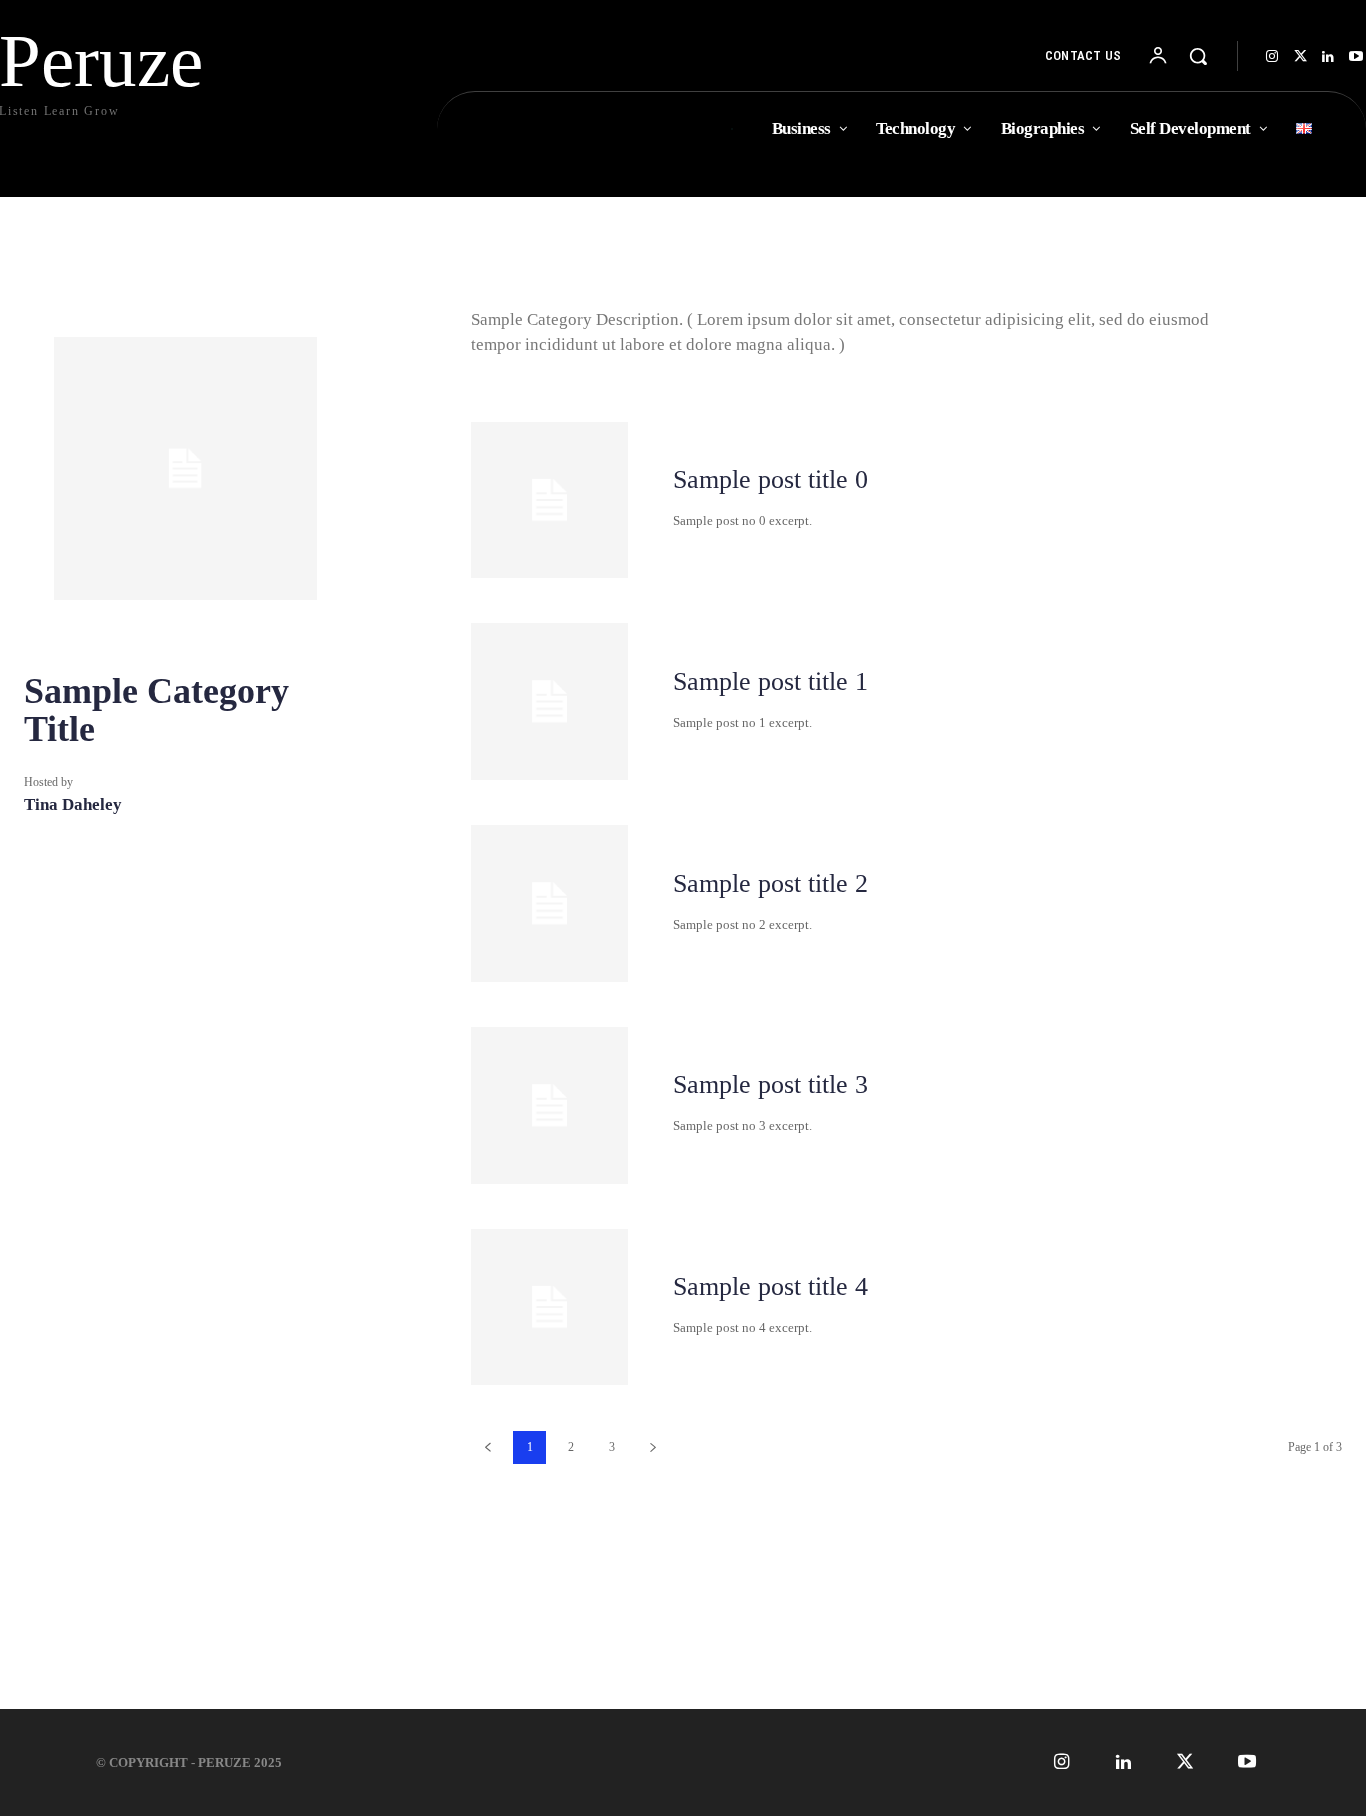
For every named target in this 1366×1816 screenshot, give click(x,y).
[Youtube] (1247, 1762)
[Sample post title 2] (549, 903)
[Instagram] (1272, 57)
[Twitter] (1300, 57)
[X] (1185, 1762)
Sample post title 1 (770, 681)
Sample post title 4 (770, 1286)
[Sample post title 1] (549, 701)
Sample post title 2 (770, 883)
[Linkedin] (1328, 57)
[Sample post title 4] (549, 1307)
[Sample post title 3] (549, 1105)
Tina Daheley (73, 804)
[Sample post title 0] (549, 500)
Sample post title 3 (770, 1084)
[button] (1198, 56)
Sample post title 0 (770, 479)
